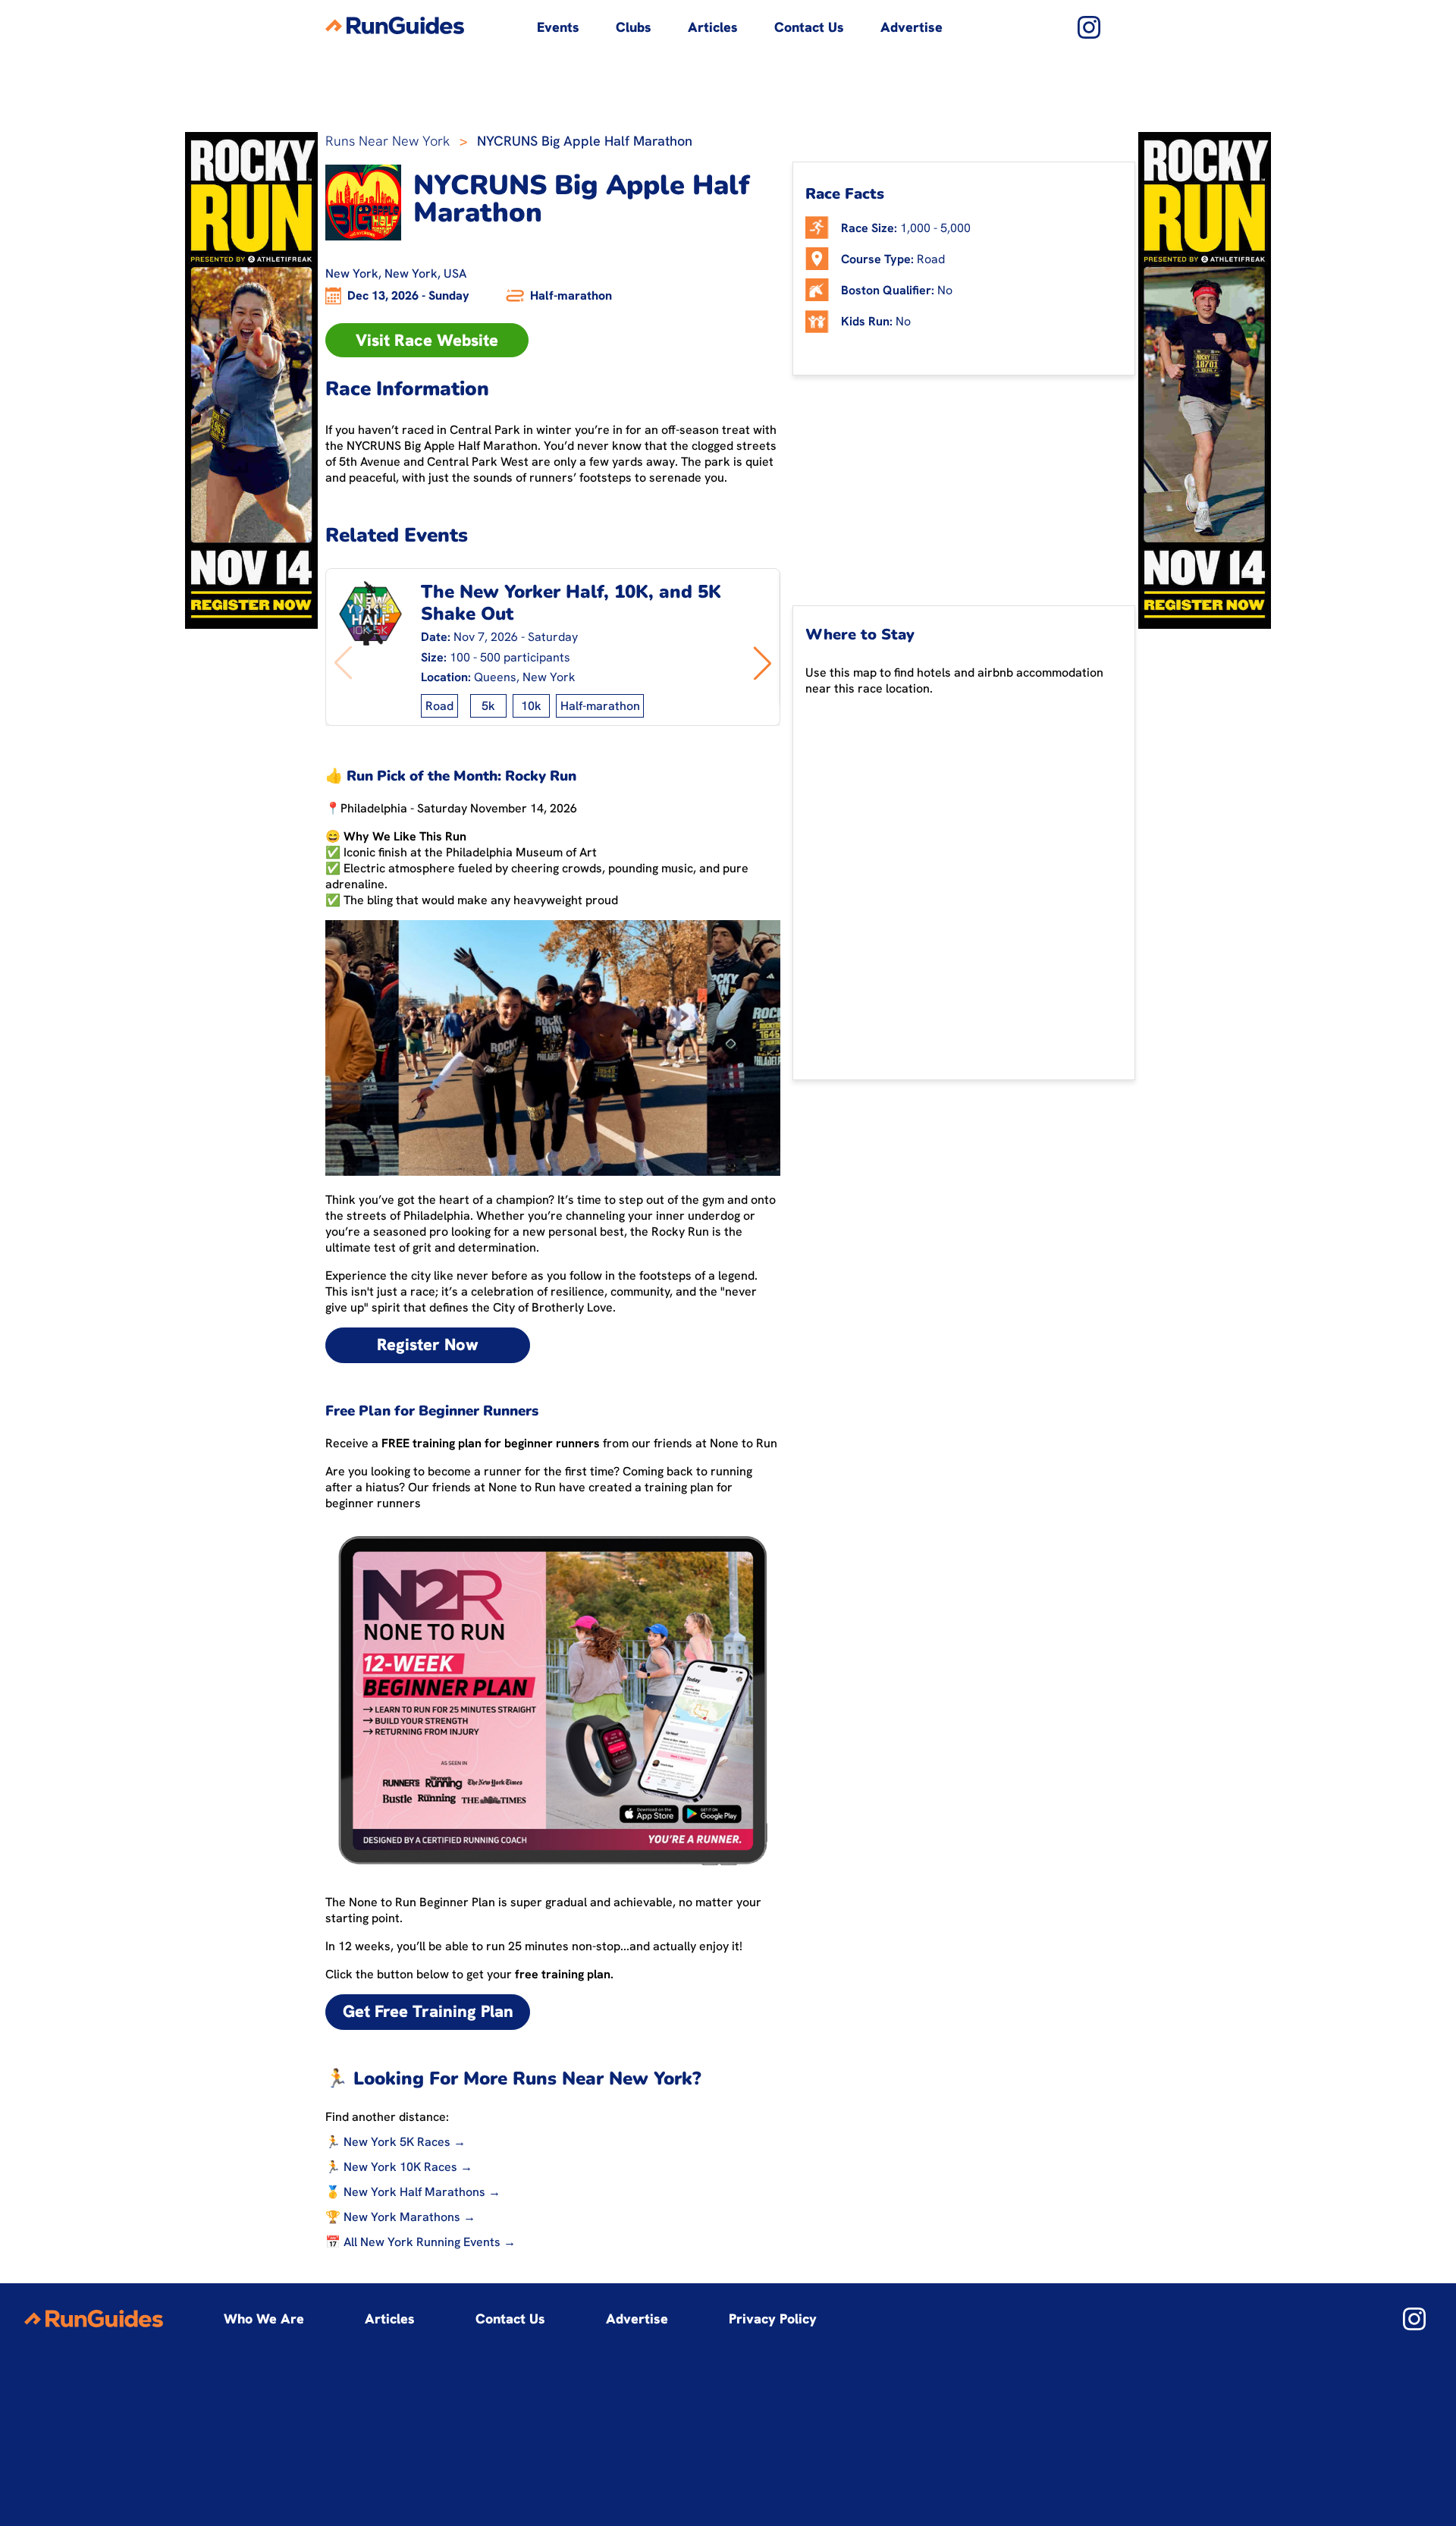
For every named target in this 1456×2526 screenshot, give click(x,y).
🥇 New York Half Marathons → (413, 2192)
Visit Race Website (427, 340)
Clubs (634, 27)
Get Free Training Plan (428, 2011)
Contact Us (809, 27)
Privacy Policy (773, 2319)
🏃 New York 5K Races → (395, 2142)
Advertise (912, 27)
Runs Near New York (388, 141)
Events (558, 27)
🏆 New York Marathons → (400, 2217)
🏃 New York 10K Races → (399, 2167)
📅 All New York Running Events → (420, 2242)
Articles (713, 27)
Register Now (428, 1345)
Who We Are (264, 2319)
